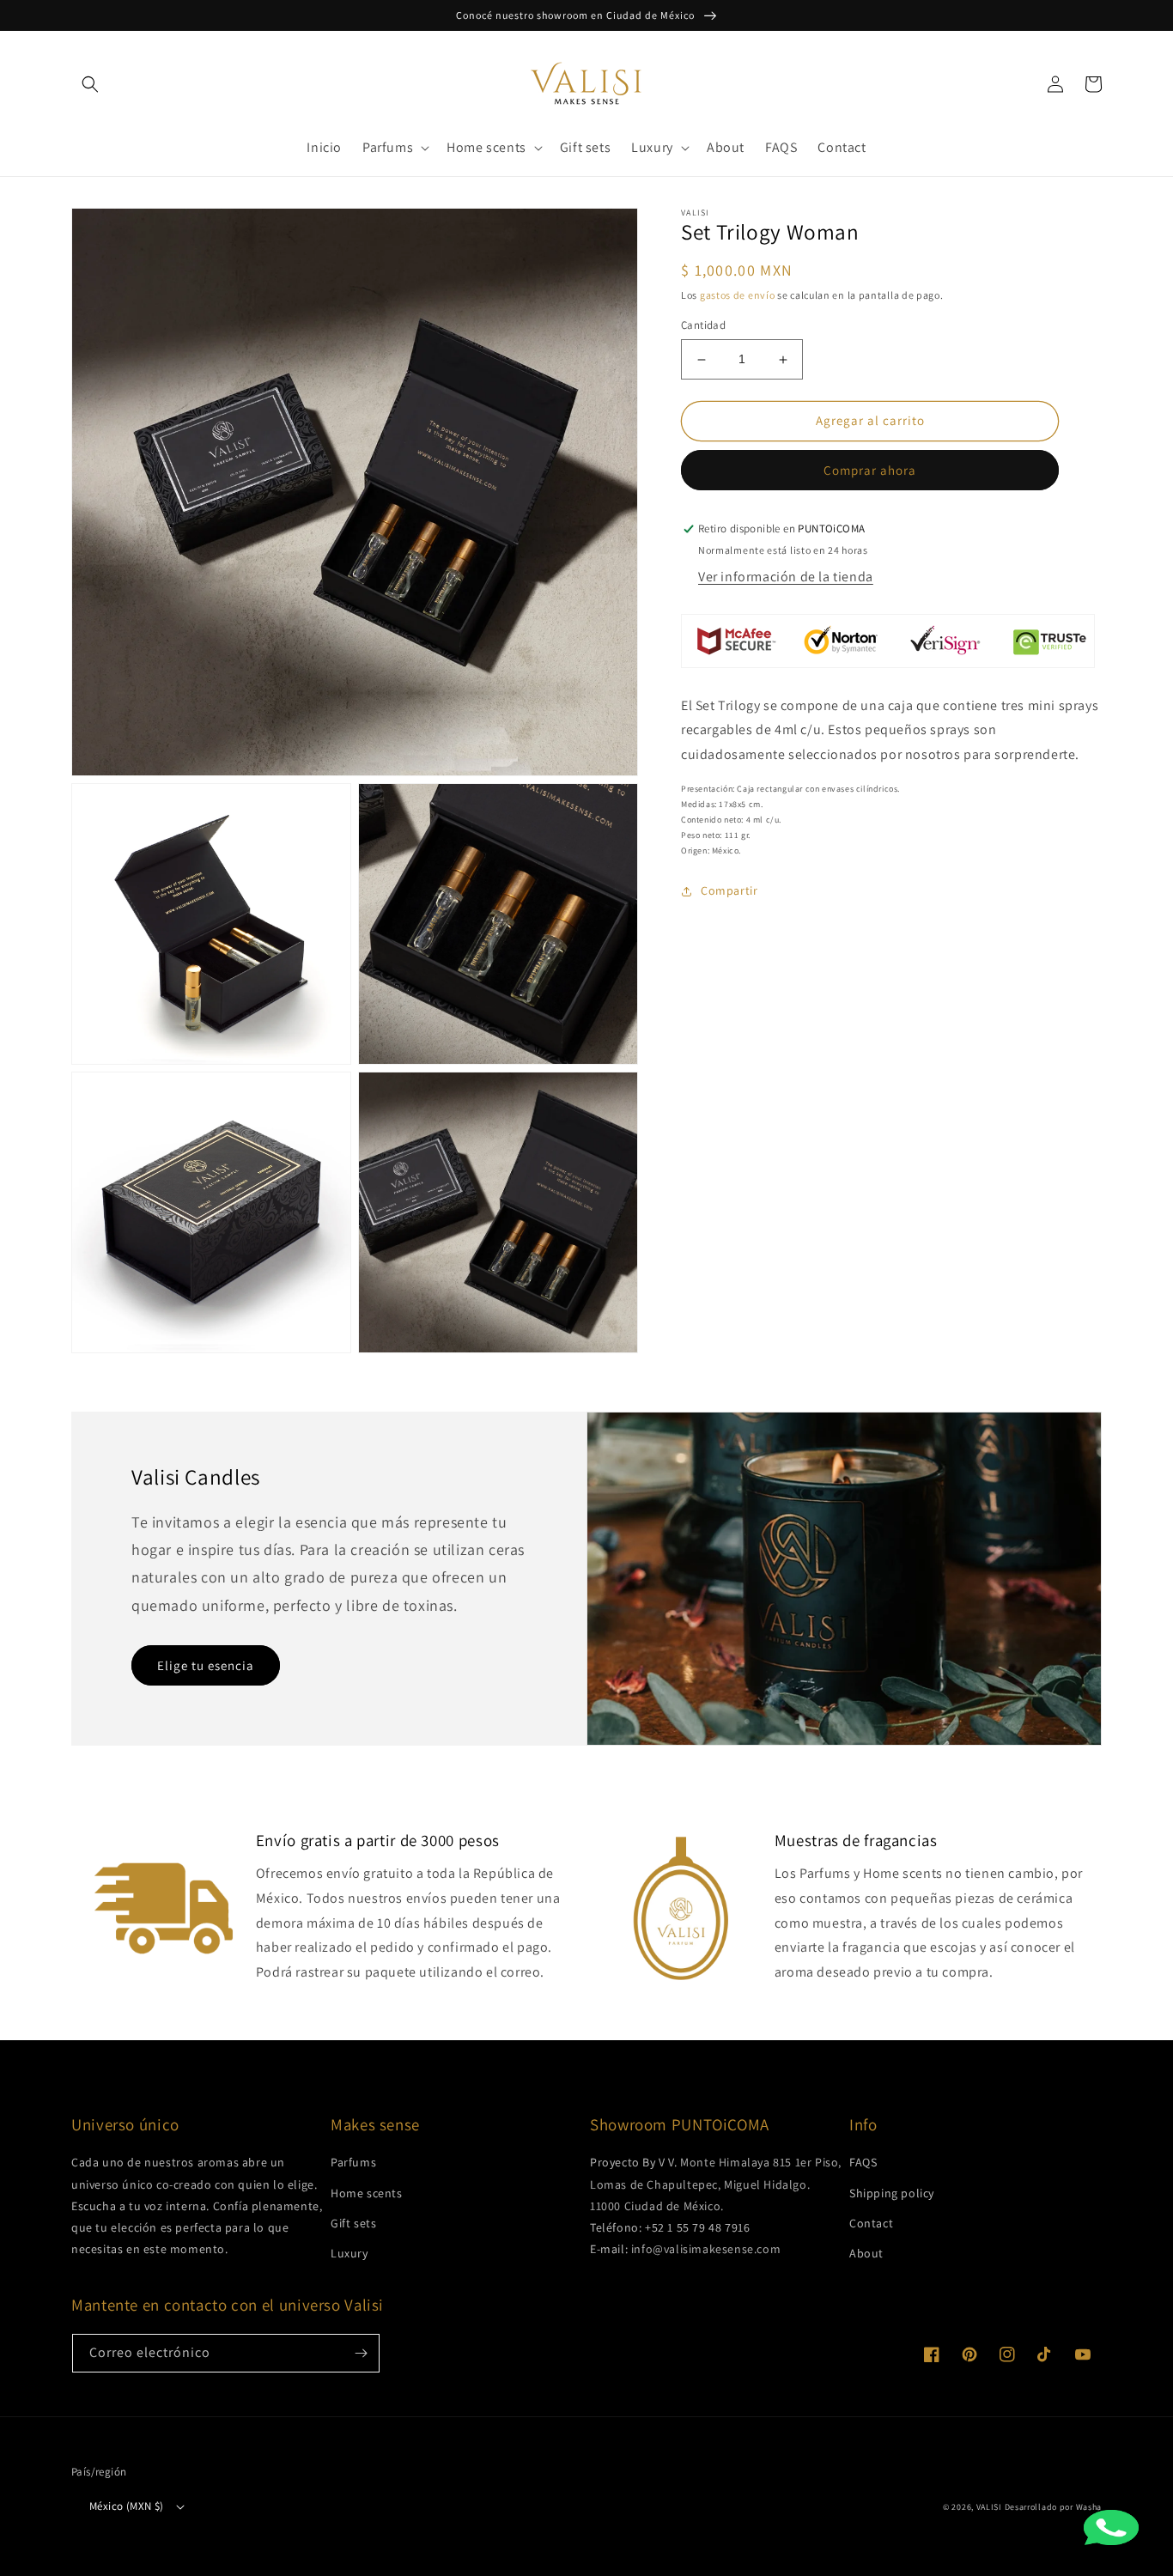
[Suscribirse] (361, 2353)
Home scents (367, 2193)
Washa (1089, 2507)
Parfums (353, 2162)
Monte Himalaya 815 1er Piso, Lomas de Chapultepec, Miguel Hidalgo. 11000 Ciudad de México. (716, 2184)
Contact (871, 2223)
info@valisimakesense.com (706, 2249)
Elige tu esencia (206, 1665)
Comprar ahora (870, 471)
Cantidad (703, 326)
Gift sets (353, 2223)
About (866, 2253)
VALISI (989, 2507)
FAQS (863, 2162)
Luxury (349, 2253)
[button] (90, 84)
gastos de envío (738, 296)
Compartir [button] (729, 891)
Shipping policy (892, 2193)
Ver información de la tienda (786, 577)
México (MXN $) (127, 2506)
